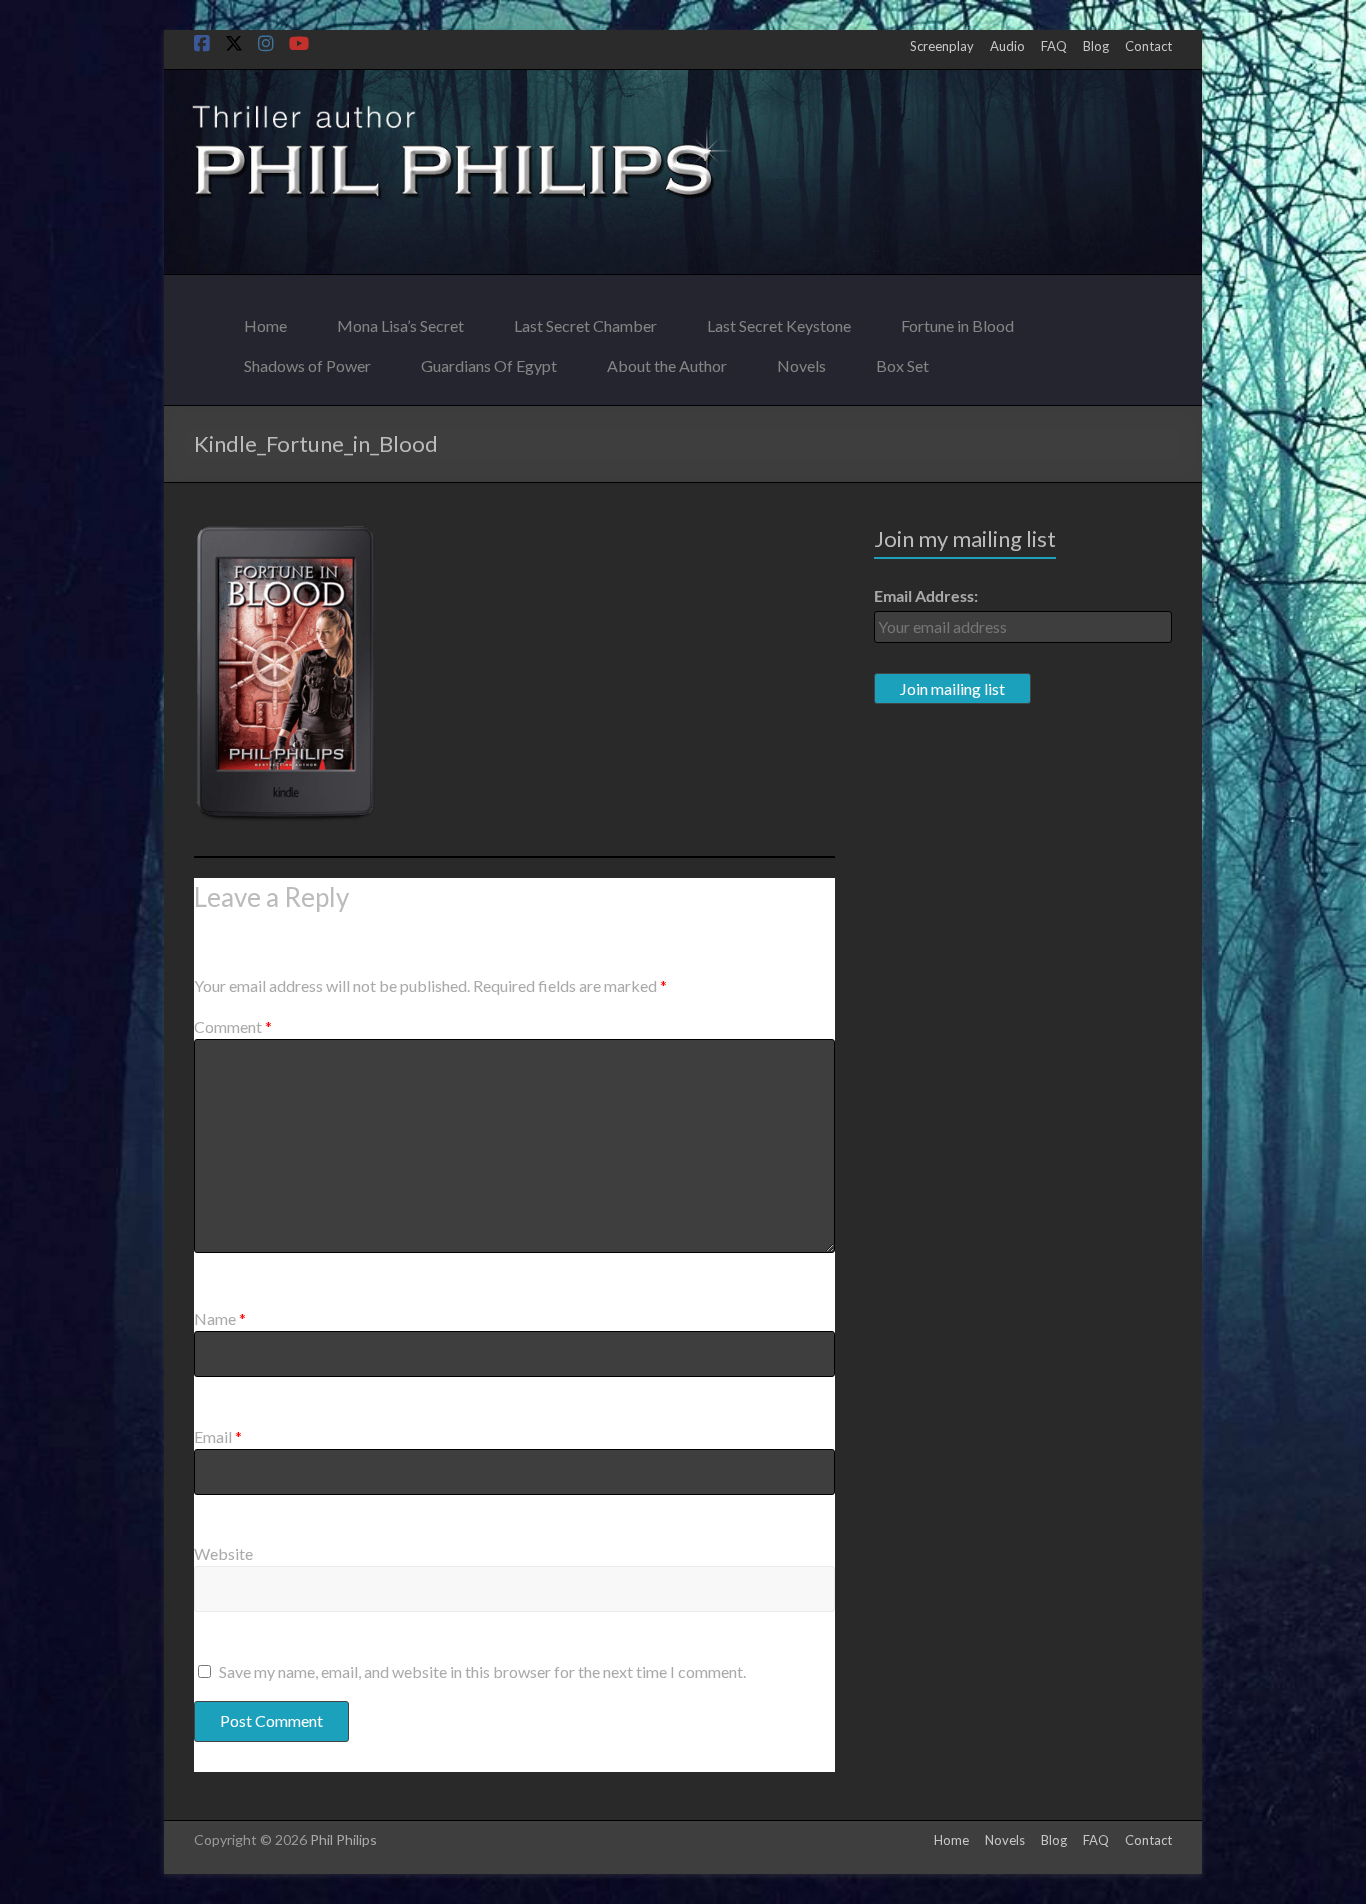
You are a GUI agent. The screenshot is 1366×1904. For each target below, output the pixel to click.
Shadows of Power (307, 360)
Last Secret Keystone (779, 320)
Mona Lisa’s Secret (400, 320)
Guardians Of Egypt (489, 360)
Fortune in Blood (957, 320)
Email (218, 1436)
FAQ (1054, 46)
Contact (1148, 46)
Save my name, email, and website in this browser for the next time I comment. (482, 1671)
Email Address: (926, 595)
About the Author (667, 360)
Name (220, 1318)
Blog (1096, 46)
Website (223, 1553)
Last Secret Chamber (585, 320)
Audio (1007, 46)
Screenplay (942, 46)
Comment (233, 1026)
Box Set (902, 360)
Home (265, 320)
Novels (801, 360)
